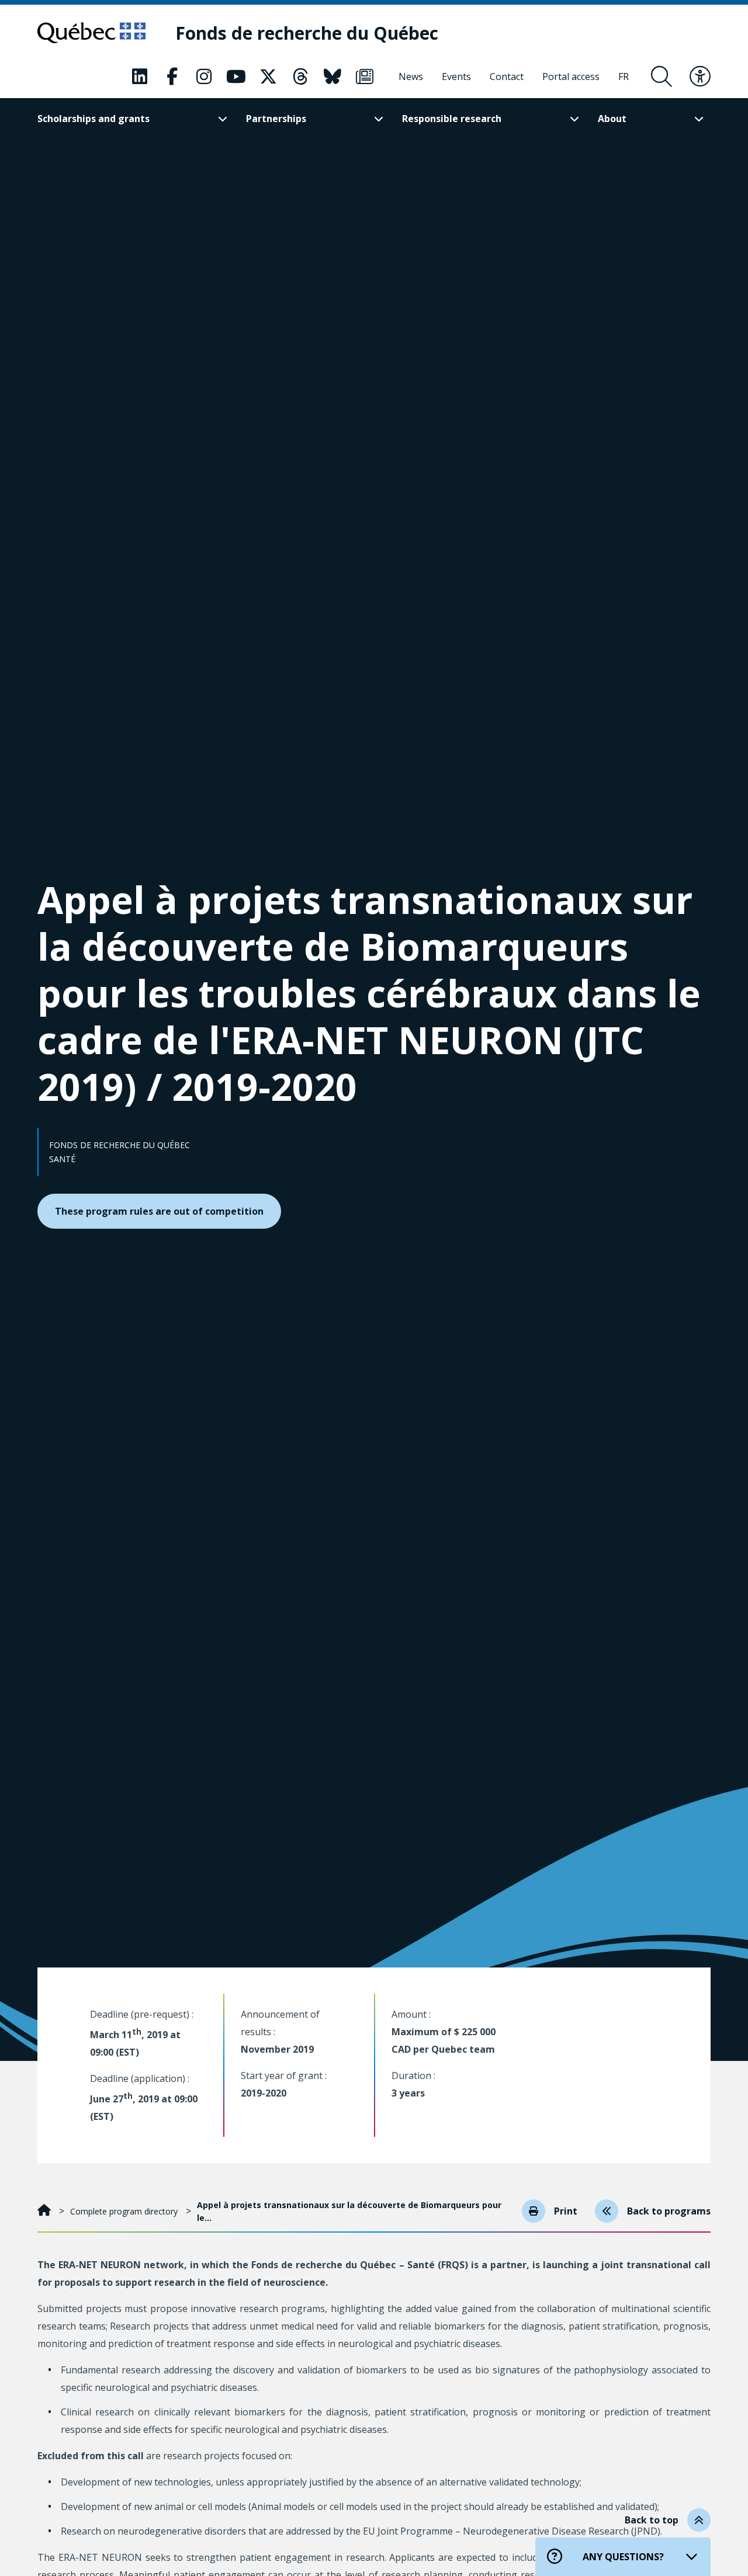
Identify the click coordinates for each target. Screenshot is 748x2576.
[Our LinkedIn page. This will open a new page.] (140, 77)
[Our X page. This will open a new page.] (268, 77)
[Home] (45, 2211)
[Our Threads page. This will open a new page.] (300, 77)
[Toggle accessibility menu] (700, 77)
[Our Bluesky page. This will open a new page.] (333, 77)
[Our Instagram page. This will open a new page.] (204, 77)
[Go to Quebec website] (91, 33)
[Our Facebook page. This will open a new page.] (172, 77)
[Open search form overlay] (662, 77)
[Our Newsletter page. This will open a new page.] (365, 77)
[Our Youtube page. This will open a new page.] (236, 77)
